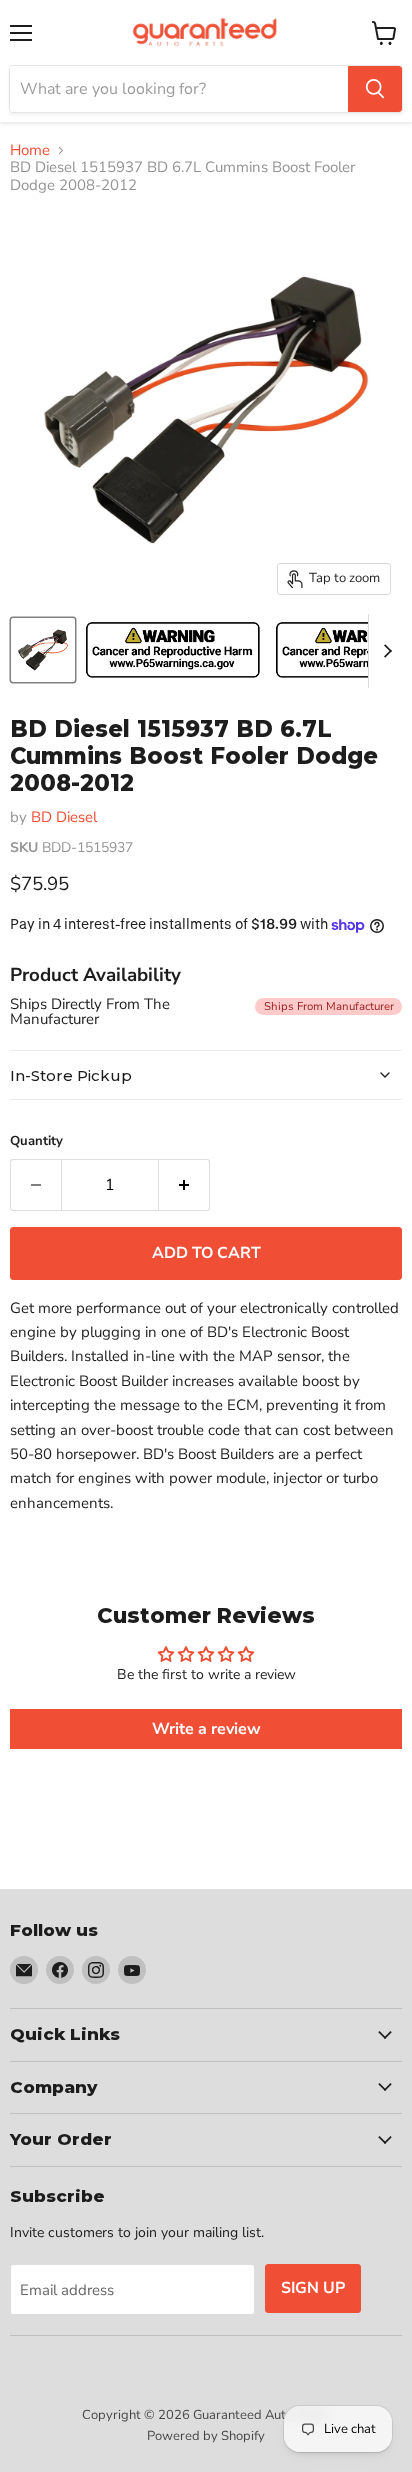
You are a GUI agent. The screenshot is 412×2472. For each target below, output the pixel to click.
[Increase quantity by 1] (184, 1185)
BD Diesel (64, 817)
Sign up (313, 2288)
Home (30, 150)
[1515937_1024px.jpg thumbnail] (43, 650)
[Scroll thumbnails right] (384, 651)
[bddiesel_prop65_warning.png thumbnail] (173, 650)
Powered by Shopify (206, 2436)
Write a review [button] (206, 1729)
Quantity (36, 1141)
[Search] (375, 89)
